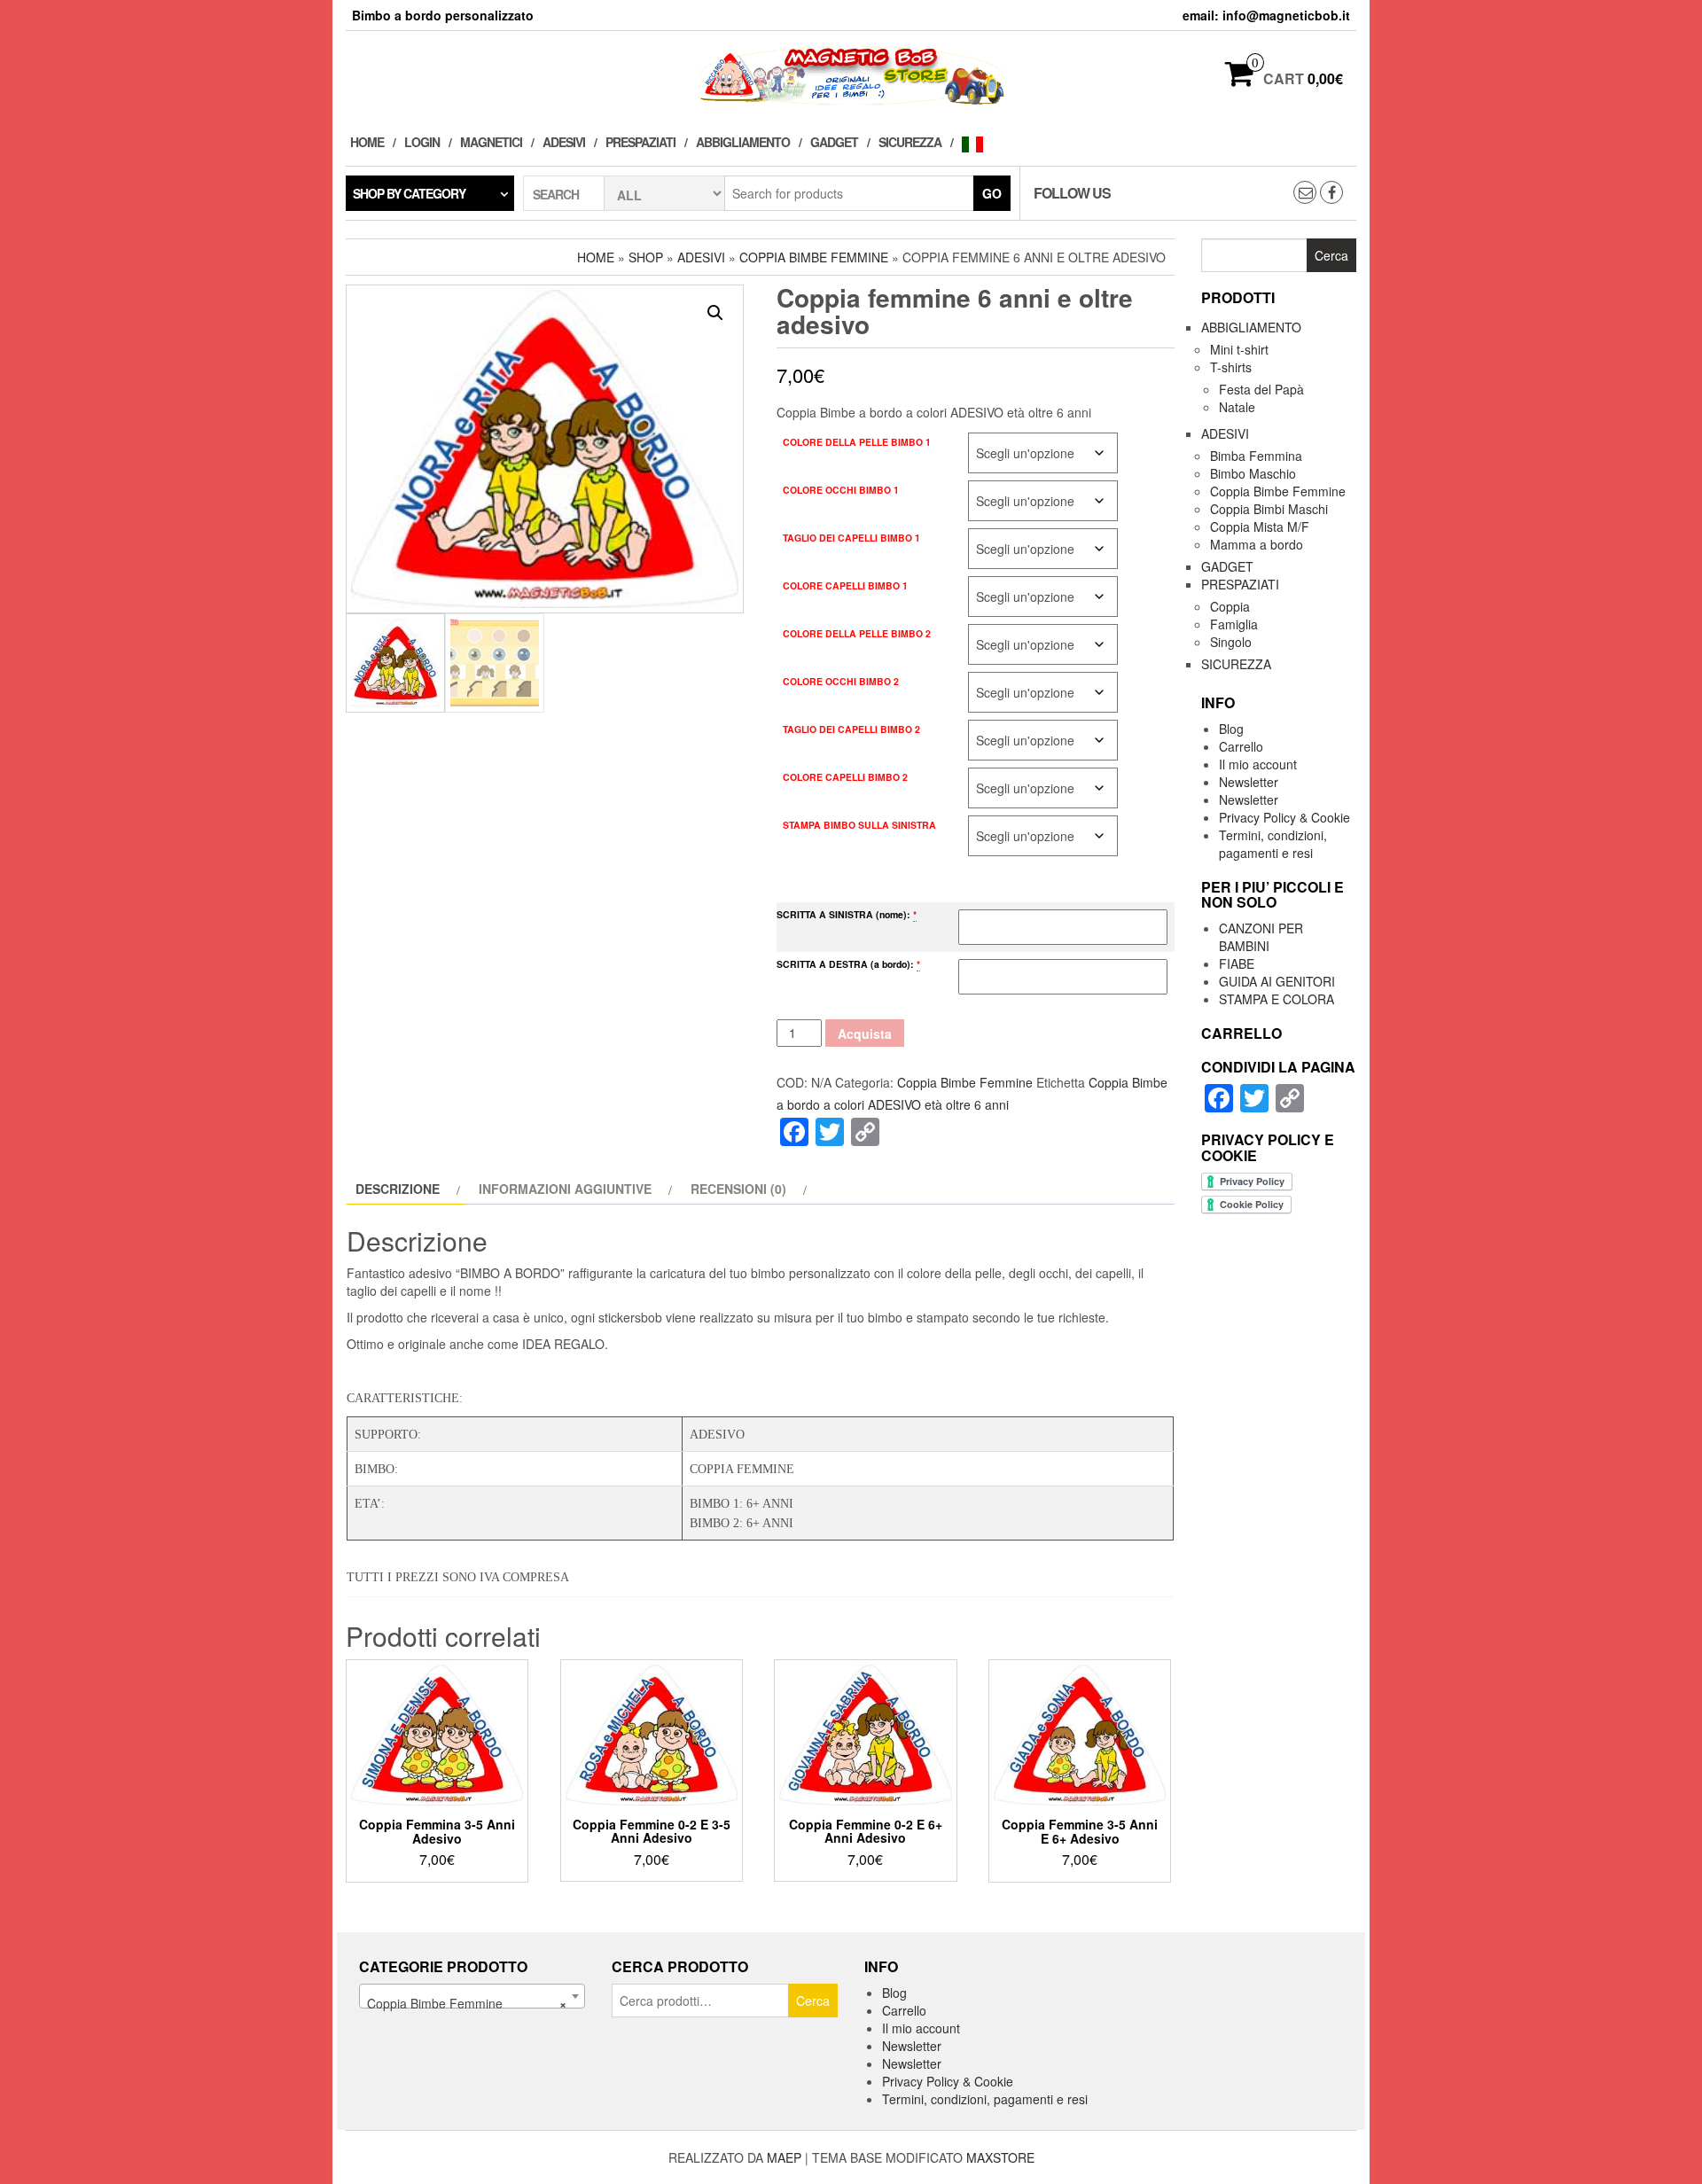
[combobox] (472, 1996)
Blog (1231, 729)
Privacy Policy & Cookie (1284, 817)
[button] (715, 313)
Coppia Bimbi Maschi (1269, 509)
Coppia (1230, 606)
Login (422, 142)
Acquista (865, 1033)
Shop (646, 257)
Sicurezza (910, 142)
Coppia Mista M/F (1260, 526)
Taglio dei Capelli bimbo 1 (851, 538)
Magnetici (491, 142)
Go (992, 193)
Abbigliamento (743, 142)
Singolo (1231, 642)
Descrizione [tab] (398, 1189)
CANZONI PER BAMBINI (1261, 937)
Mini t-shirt (1239, 349)
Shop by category (409, 193)
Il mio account (1258, 764)
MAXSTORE (1000, 2157)
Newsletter (1249, 782)
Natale (1237, 407)
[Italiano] (977, 142)
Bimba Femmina (1256, 456)
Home (367, 142)
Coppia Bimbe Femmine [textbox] (467, 2003)
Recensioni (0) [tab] (738, 1189)
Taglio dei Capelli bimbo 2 (851, 729)
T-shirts (1231, 367)
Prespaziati (640, 142)
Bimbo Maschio (1253, 473)
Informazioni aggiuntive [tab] (565, 1189)
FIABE (1237, 963)
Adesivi (564, 142)
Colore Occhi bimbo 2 (841, 681)
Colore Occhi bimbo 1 (841, 490)
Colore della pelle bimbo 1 (857, 442)
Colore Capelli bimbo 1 (845, 585)
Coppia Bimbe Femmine (814, 257)
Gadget (834, 142)
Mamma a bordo (1257, 544)
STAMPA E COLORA (1276, 999)
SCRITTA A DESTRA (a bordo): (845, 964)
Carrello (1241, 746)
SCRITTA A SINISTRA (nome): (843, 914)
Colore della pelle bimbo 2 (857, 633)
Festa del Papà (1261, 389)
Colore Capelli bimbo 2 (845, 777)
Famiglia (1234, 624)
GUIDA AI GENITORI (1277, 981)
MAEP (784, 2157)
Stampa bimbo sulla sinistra (859, 825)
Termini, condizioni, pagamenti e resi (1273, 844)
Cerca (813, 2001)
